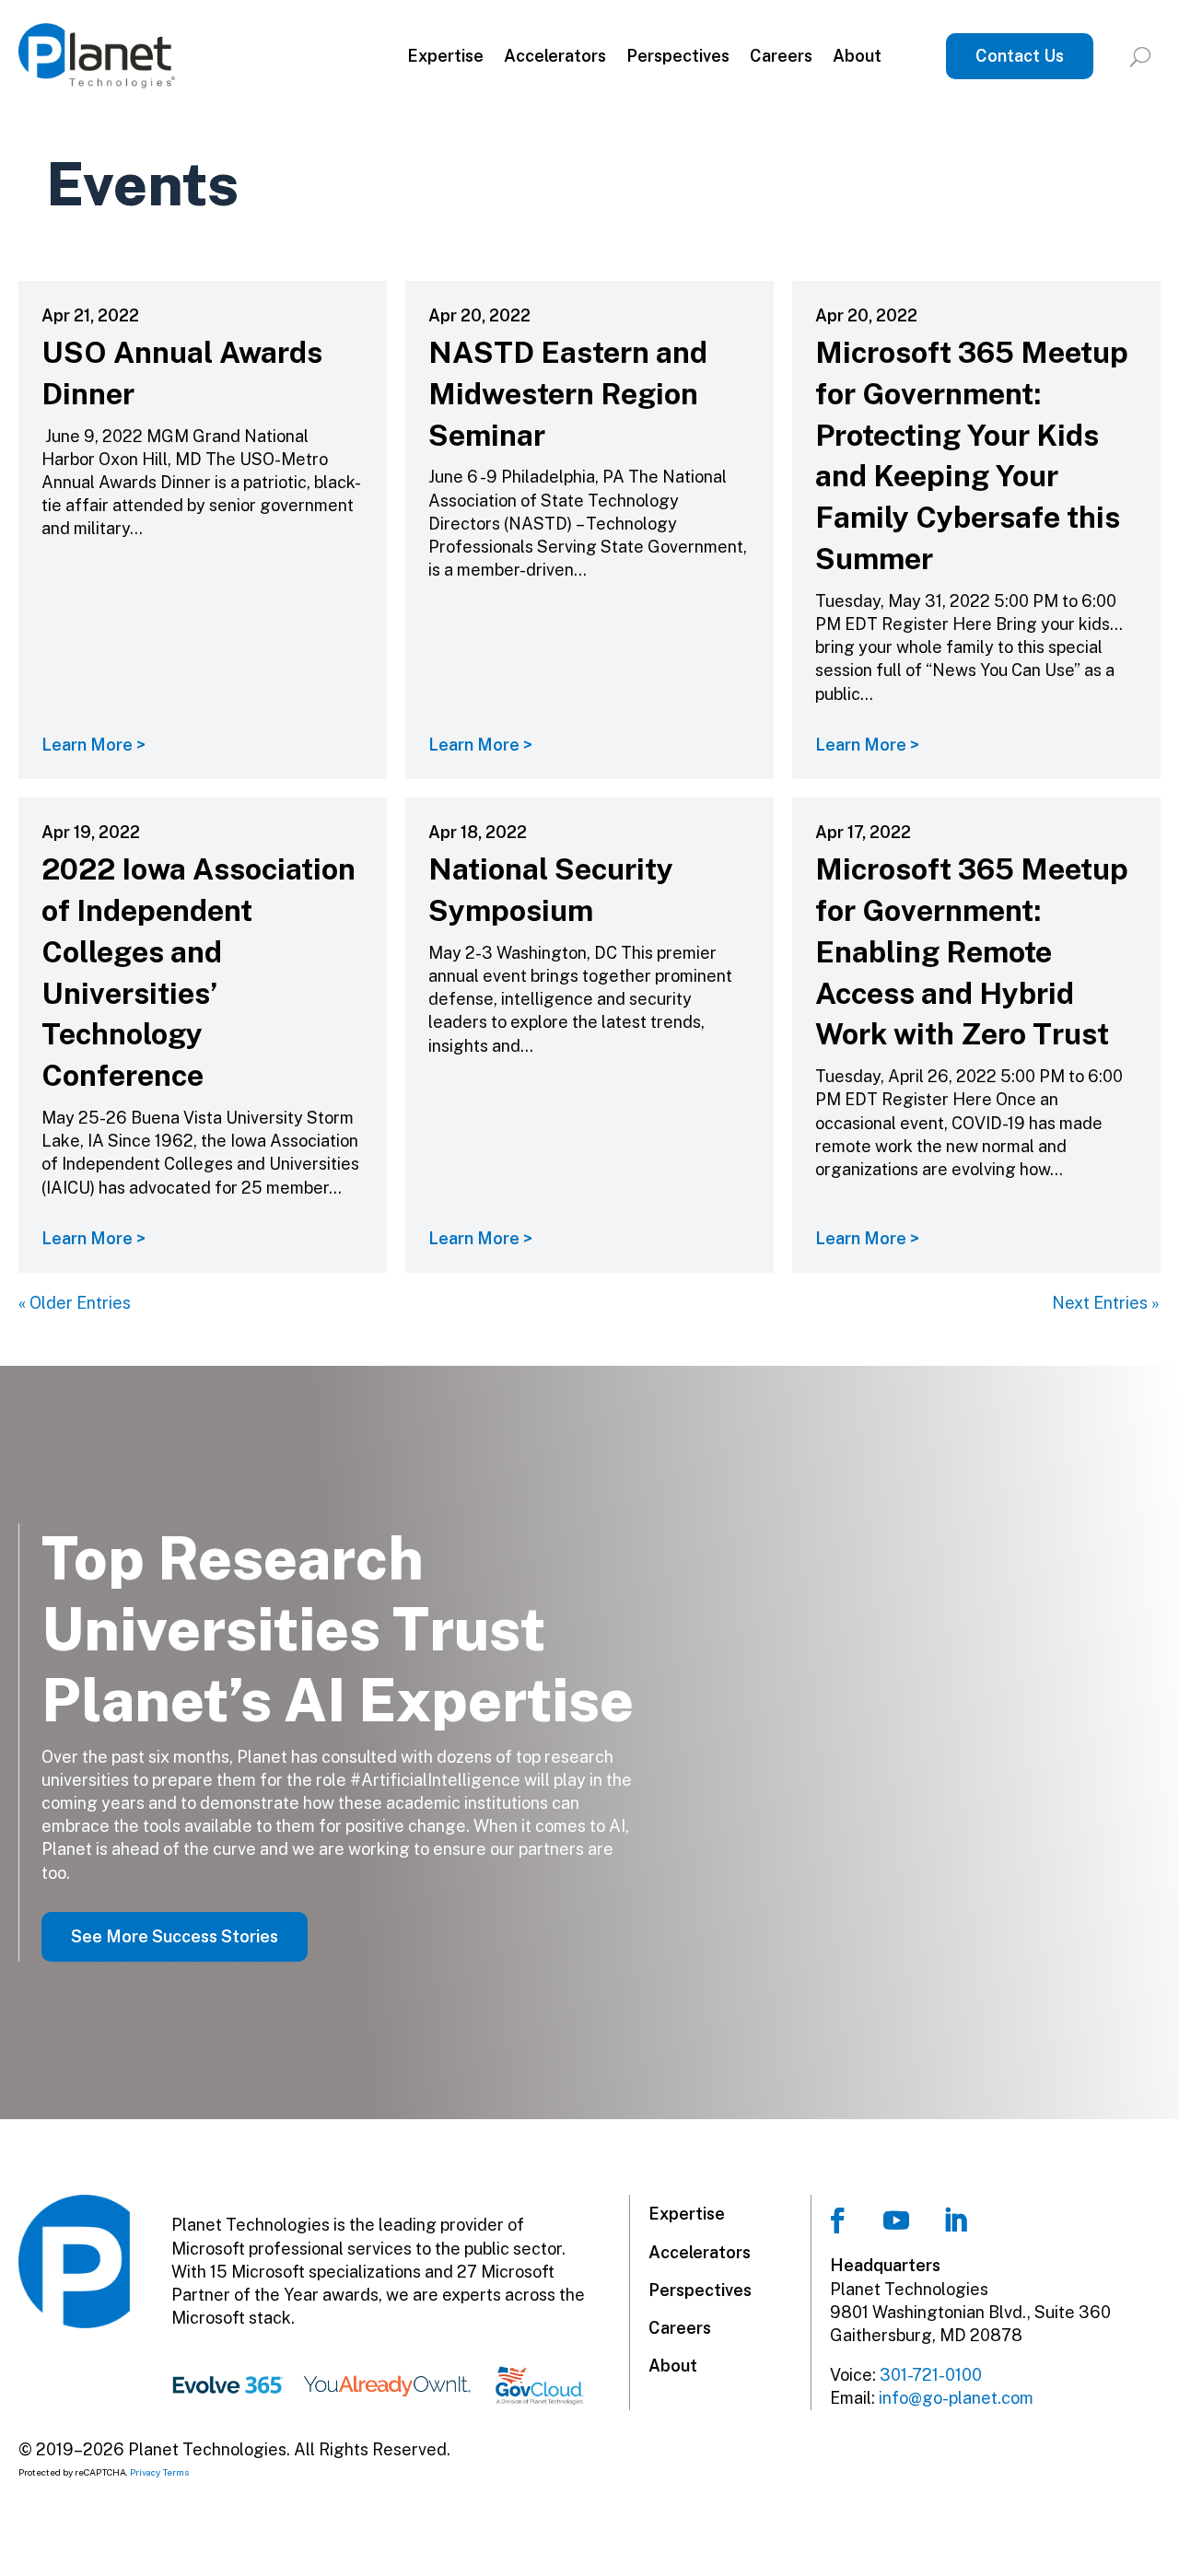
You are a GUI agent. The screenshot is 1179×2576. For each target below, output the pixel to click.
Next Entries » (1106, 1303)
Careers (781, 56)
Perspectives (678, 56)
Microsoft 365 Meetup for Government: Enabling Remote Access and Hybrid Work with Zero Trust (972, 951)
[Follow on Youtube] (896, 2220)
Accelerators (555, 56)
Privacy (145, 2472)
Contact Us (1020, 56)
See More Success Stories (175, 1936)
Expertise (445, 56)
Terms (176, 2472)
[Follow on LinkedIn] (955, 2220)
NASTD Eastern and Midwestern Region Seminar (568, 394)
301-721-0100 (931, 2375)
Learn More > (93, 745)
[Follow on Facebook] (837, 2220)
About (857, 56)
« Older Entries (75, 1303)
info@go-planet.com (956, 2398)
